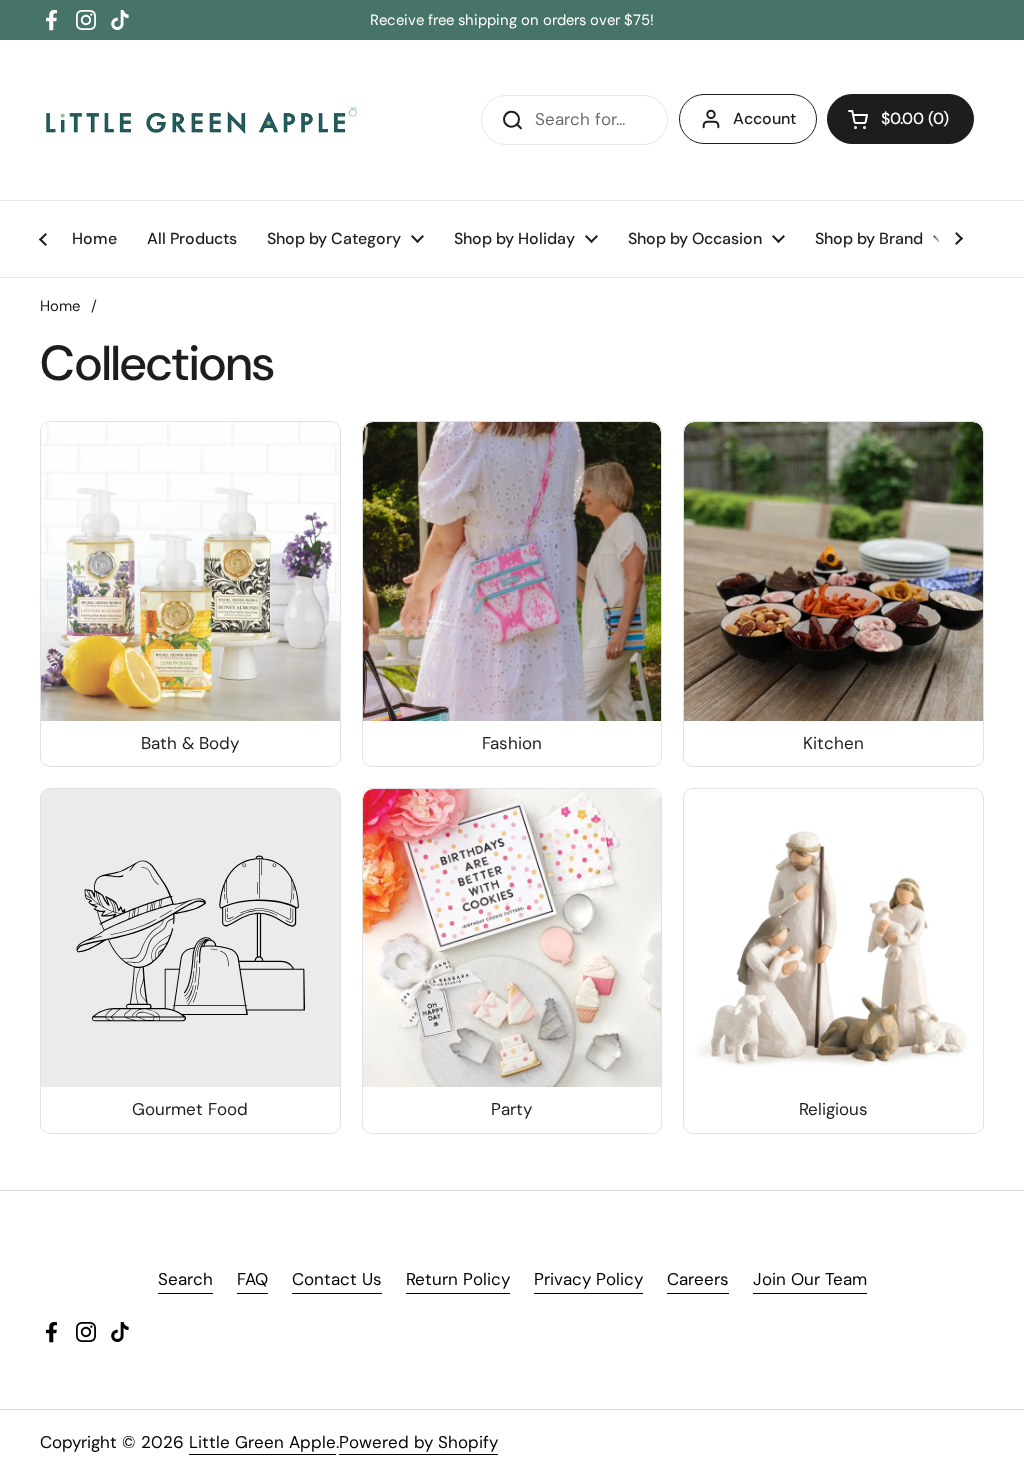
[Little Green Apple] (200, 120)
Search (185, 1279)
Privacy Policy (588, 1279)
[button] (900, 119)
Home (60, 306)
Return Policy (458, 1279)
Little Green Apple (262, 1442)
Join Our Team (810, 1279)
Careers (698, 1279)
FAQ (252, 1279)
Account (764, 118)
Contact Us (337, 1279)
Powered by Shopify (418, 1442)
